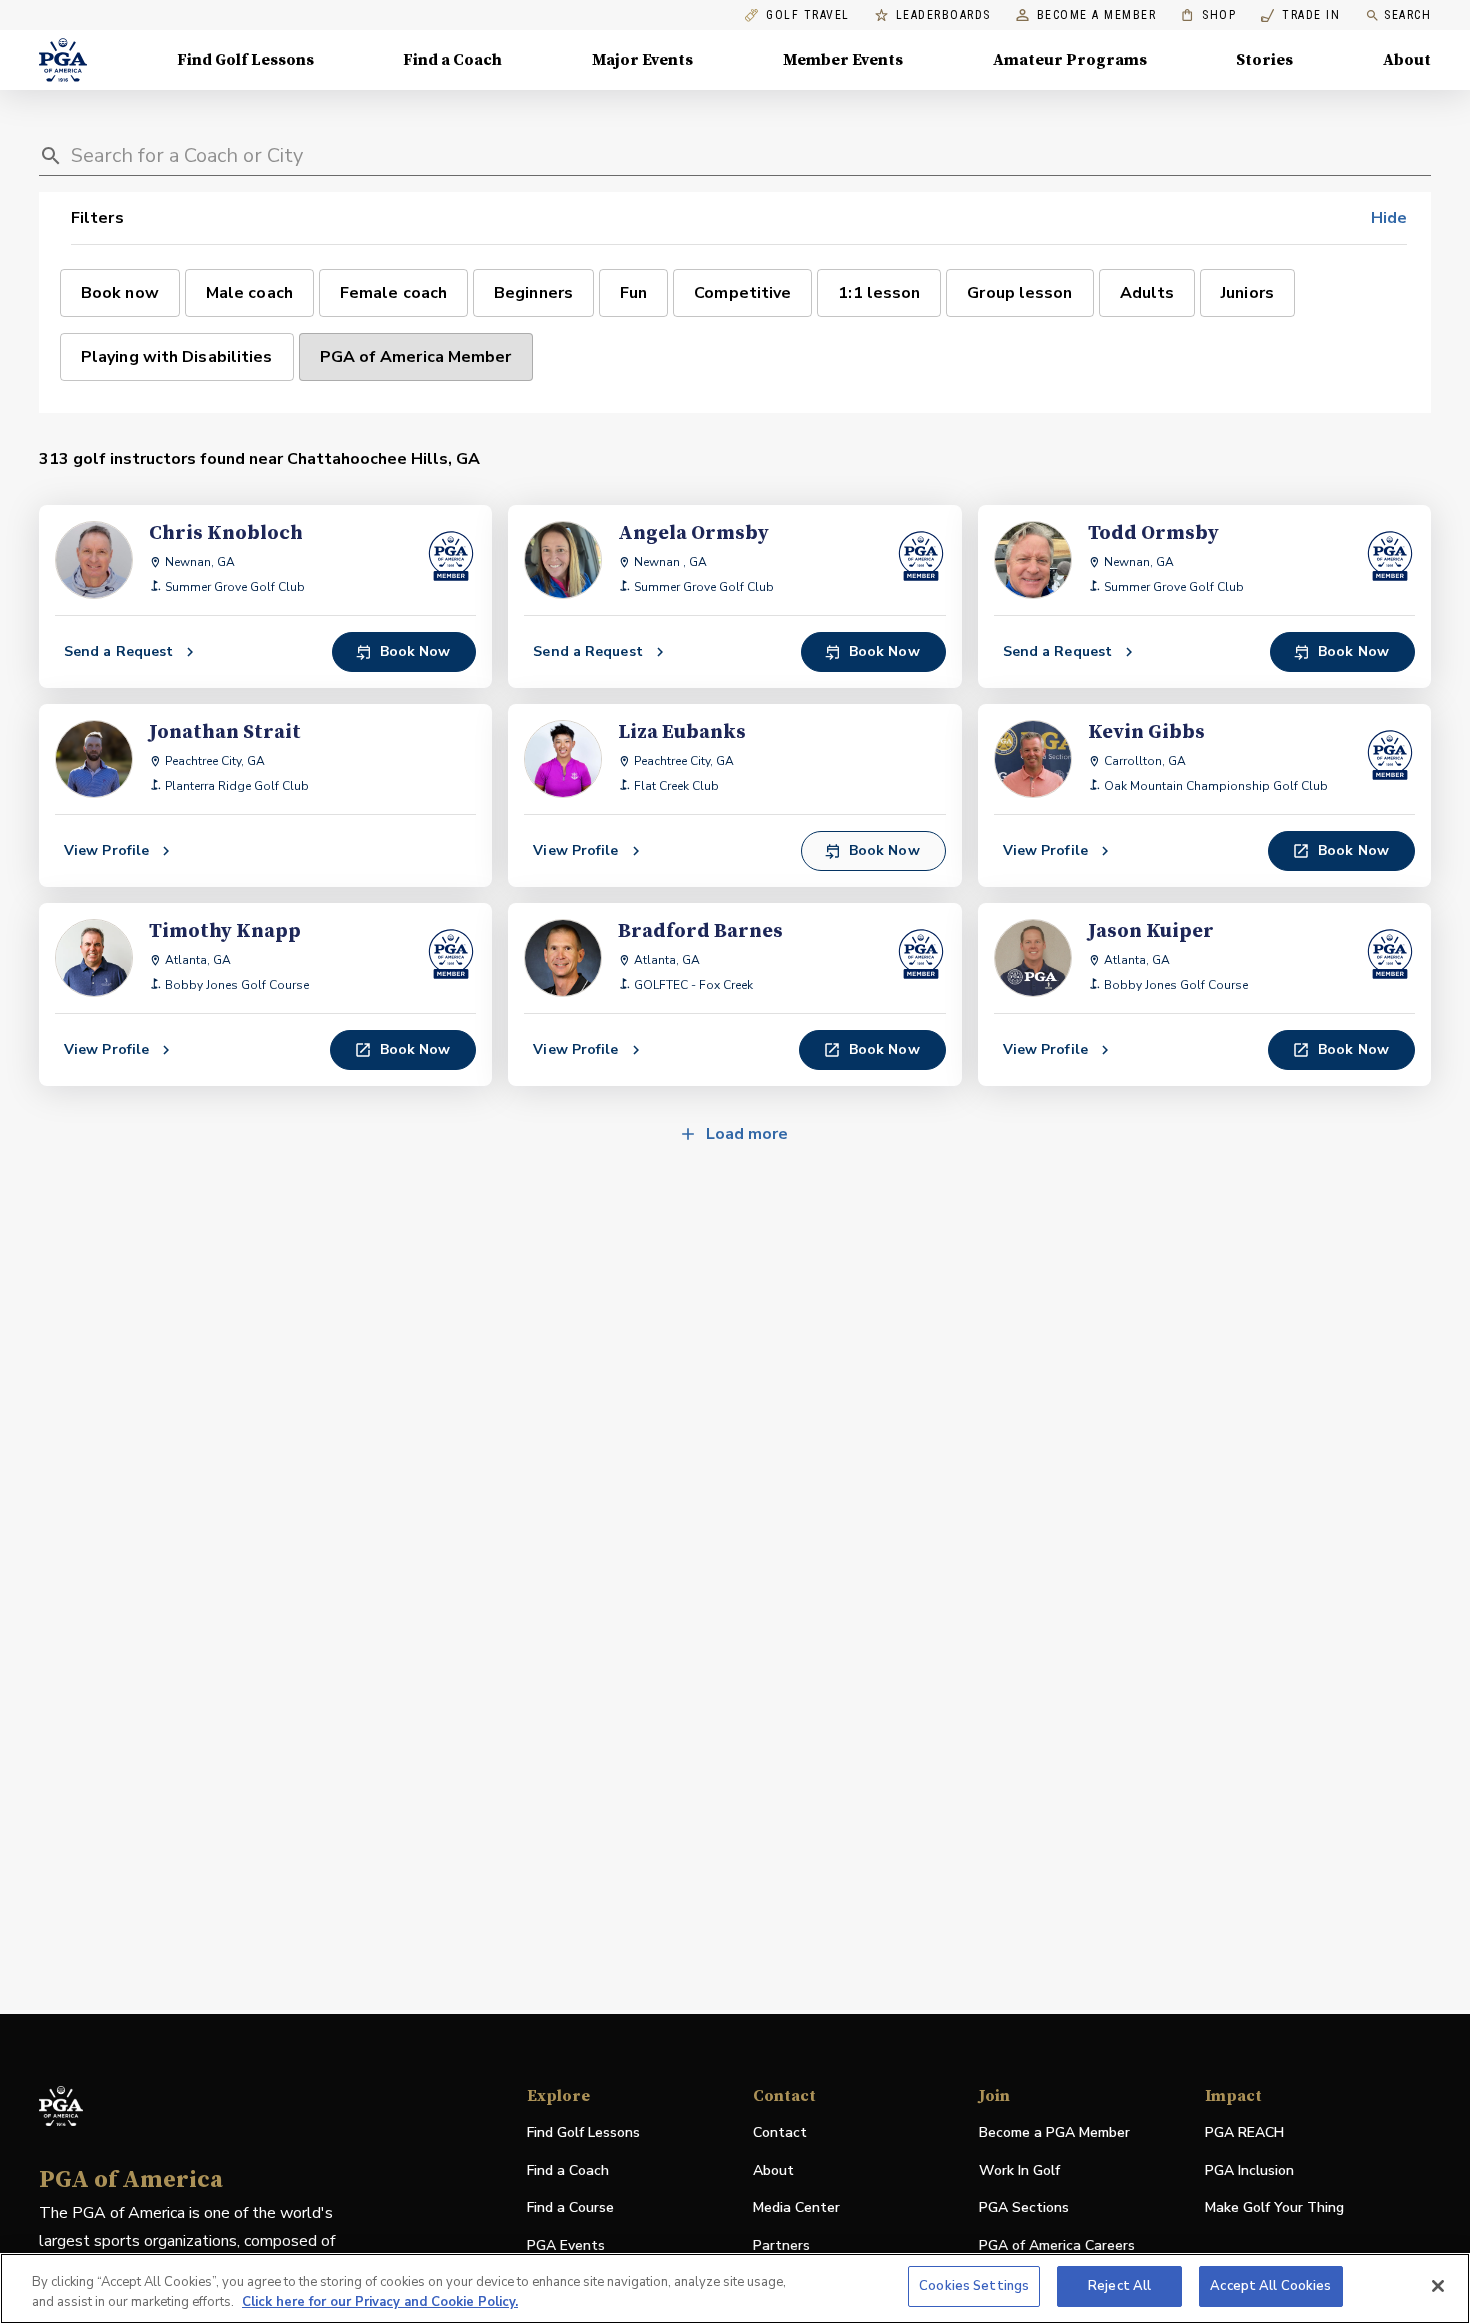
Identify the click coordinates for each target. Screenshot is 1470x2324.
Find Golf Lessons (245, 60)
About (1407, 60)
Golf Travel (808, 15)
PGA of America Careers (1057, 2246)
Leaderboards (943, 15)
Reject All (1119, 2286)
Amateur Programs (1070, 60)
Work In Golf (1019, 2170)
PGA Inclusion (1249, 2170)
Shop (1208, 15)
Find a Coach (452, 60)
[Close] (1438, 2286)
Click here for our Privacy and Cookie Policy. (380, 2302)
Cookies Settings (974, 2286)
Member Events (843, 60)
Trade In (1300, 15)
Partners (781, 2245)
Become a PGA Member (1054, 2132)
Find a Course (570, 2207)
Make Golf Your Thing (1274, 2208)
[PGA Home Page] (63, 60)
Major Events (642, 60)
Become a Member (1097, 15)
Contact (780, 2132)
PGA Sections (1024, 2207)
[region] (735, 2288)
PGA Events (566, 2245)
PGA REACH (1244, 2133)
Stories (1264, 60)
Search (1407, 15)
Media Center (796, 2208)
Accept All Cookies (1270, 2286)
